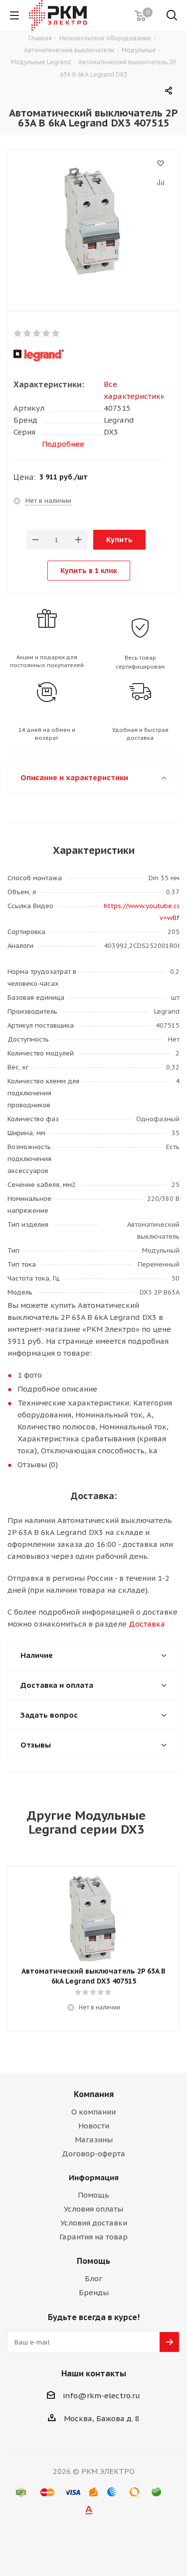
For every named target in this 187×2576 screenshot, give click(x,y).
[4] (47, 334)
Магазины (94, 2140)
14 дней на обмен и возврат (47, 734)
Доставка (147, 1624)
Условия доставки (94, 2223)
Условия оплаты (93, 2209)
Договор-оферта (93, 2154)
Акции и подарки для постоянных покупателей (47, 661)
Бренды (94, 2292)
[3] (37, 334)
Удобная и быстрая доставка (140, 734)
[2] (28, 334)
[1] (18, 334)
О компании (93, 2112)
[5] (56, 334)
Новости (94, 2126)
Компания (94, 2094)
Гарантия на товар (93, 2237)
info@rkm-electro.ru (101, 2396)
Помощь (93, 2195)
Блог (93, 2279)
